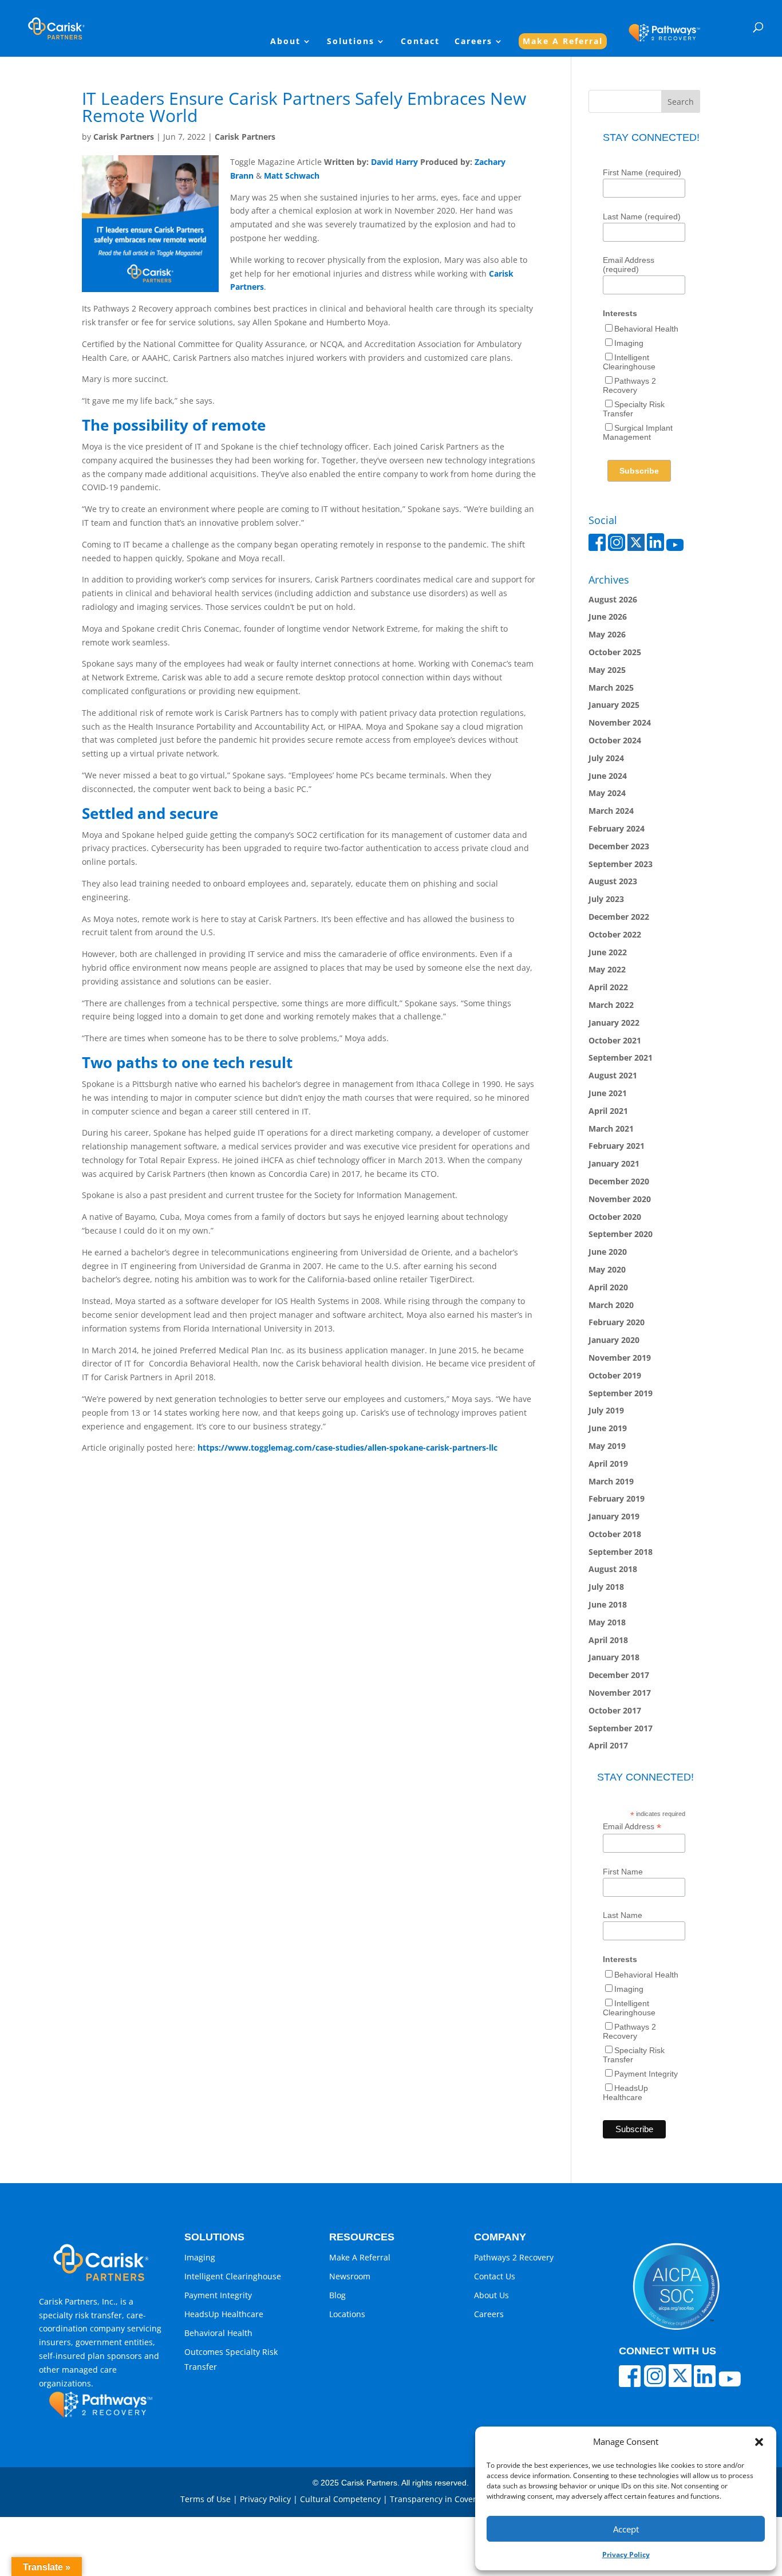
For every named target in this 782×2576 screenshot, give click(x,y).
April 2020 (608, 1287)
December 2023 (619, 846)
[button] (759, 2442)
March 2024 (611, 811)
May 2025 (607, 670)
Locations (347, 2314)
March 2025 (611, 688)
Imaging (629, 343)
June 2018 (608, 1604)
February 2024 (617, 828)
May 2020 (607, 1269)
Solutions (351, 42)
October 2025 (615, 652)
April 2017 (608, 1745)
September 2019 (621, 1393)
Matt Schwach (292, 176)
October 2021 (615, 1040)
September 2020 (621, 1234)
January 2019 (614, 1516)
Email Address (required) (629, 265)
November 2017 (620, 1693)
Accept (626, 2529)
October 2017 (615, 1710)
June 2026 (608, 617)
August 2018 (613, 1569)
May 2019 (607, 1446)
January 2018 (614, 1657)
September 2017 (621, 1728)
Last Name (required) (642, 216)
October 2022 (615, 934)
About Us (491, 2295)
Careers (473, 42)
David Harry (394, 162)
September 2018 (621, 1552)
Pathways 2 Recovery (629, 385)
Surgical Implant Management (638, 432)
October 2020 (615, 1217)
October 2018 (615, 1534)
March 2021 (611, 1129)
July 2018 (606, 1587)
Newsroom (350, 2276)
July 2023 (606, 899)
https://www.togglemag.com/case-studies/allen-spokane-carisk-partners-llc (347, 1447)
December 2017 (619, 1675)
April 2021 (608, 1111)
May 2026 (607, 634)
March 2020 (611, 1305)
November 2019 (620, 1358)
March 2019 (611, 1481)
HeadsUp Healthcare (625, 2093)
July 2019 (606, 1410)
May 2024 (607, 793)
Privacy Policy (626, 2555)
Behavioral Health (646, 329)
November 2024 (620, 722)
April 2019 (608, 1464)
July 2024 (606, 758)
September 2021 (621, 1057)
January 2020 (614, 1340)
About (285, 42)
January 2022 (614, 1023)
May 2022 (607, 969)
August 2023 (613, 881)
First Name (623, 1872)
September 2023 (621, 864)
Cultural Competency (340, 2499)
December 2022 (619, 917)
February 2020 (617, 1322)
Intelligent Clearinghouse (629, 362)
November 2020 (620, 1199)
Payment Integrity (646, 2074)
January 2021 (614, 1163)
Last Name (623, 1915)
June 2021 (608, 1093)
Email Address (632, 1827)
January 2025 (614, 705)
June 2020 (608, 1252)
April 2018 (608, 1640)
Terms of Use (206, 2499)
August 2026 (613, 599)
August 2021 (613, 1075)
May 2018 (607, 1622)
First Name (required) (642, 172)
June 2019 (608, 1428)
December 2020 (619, 1181)
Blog (337, 2295)
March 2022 (611, 1005)
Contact (420, 42)
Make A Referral (563, 41)
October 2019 (615, 1375)
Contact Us (495, 2276)
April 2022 (608, 987)
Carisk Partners (124, 137)
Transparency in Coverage (440, 2499)
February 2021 (617, 1146)
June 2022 (608, 952)
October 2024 (615, 740)
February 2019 (617, 1498)
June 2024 (608, 776)
